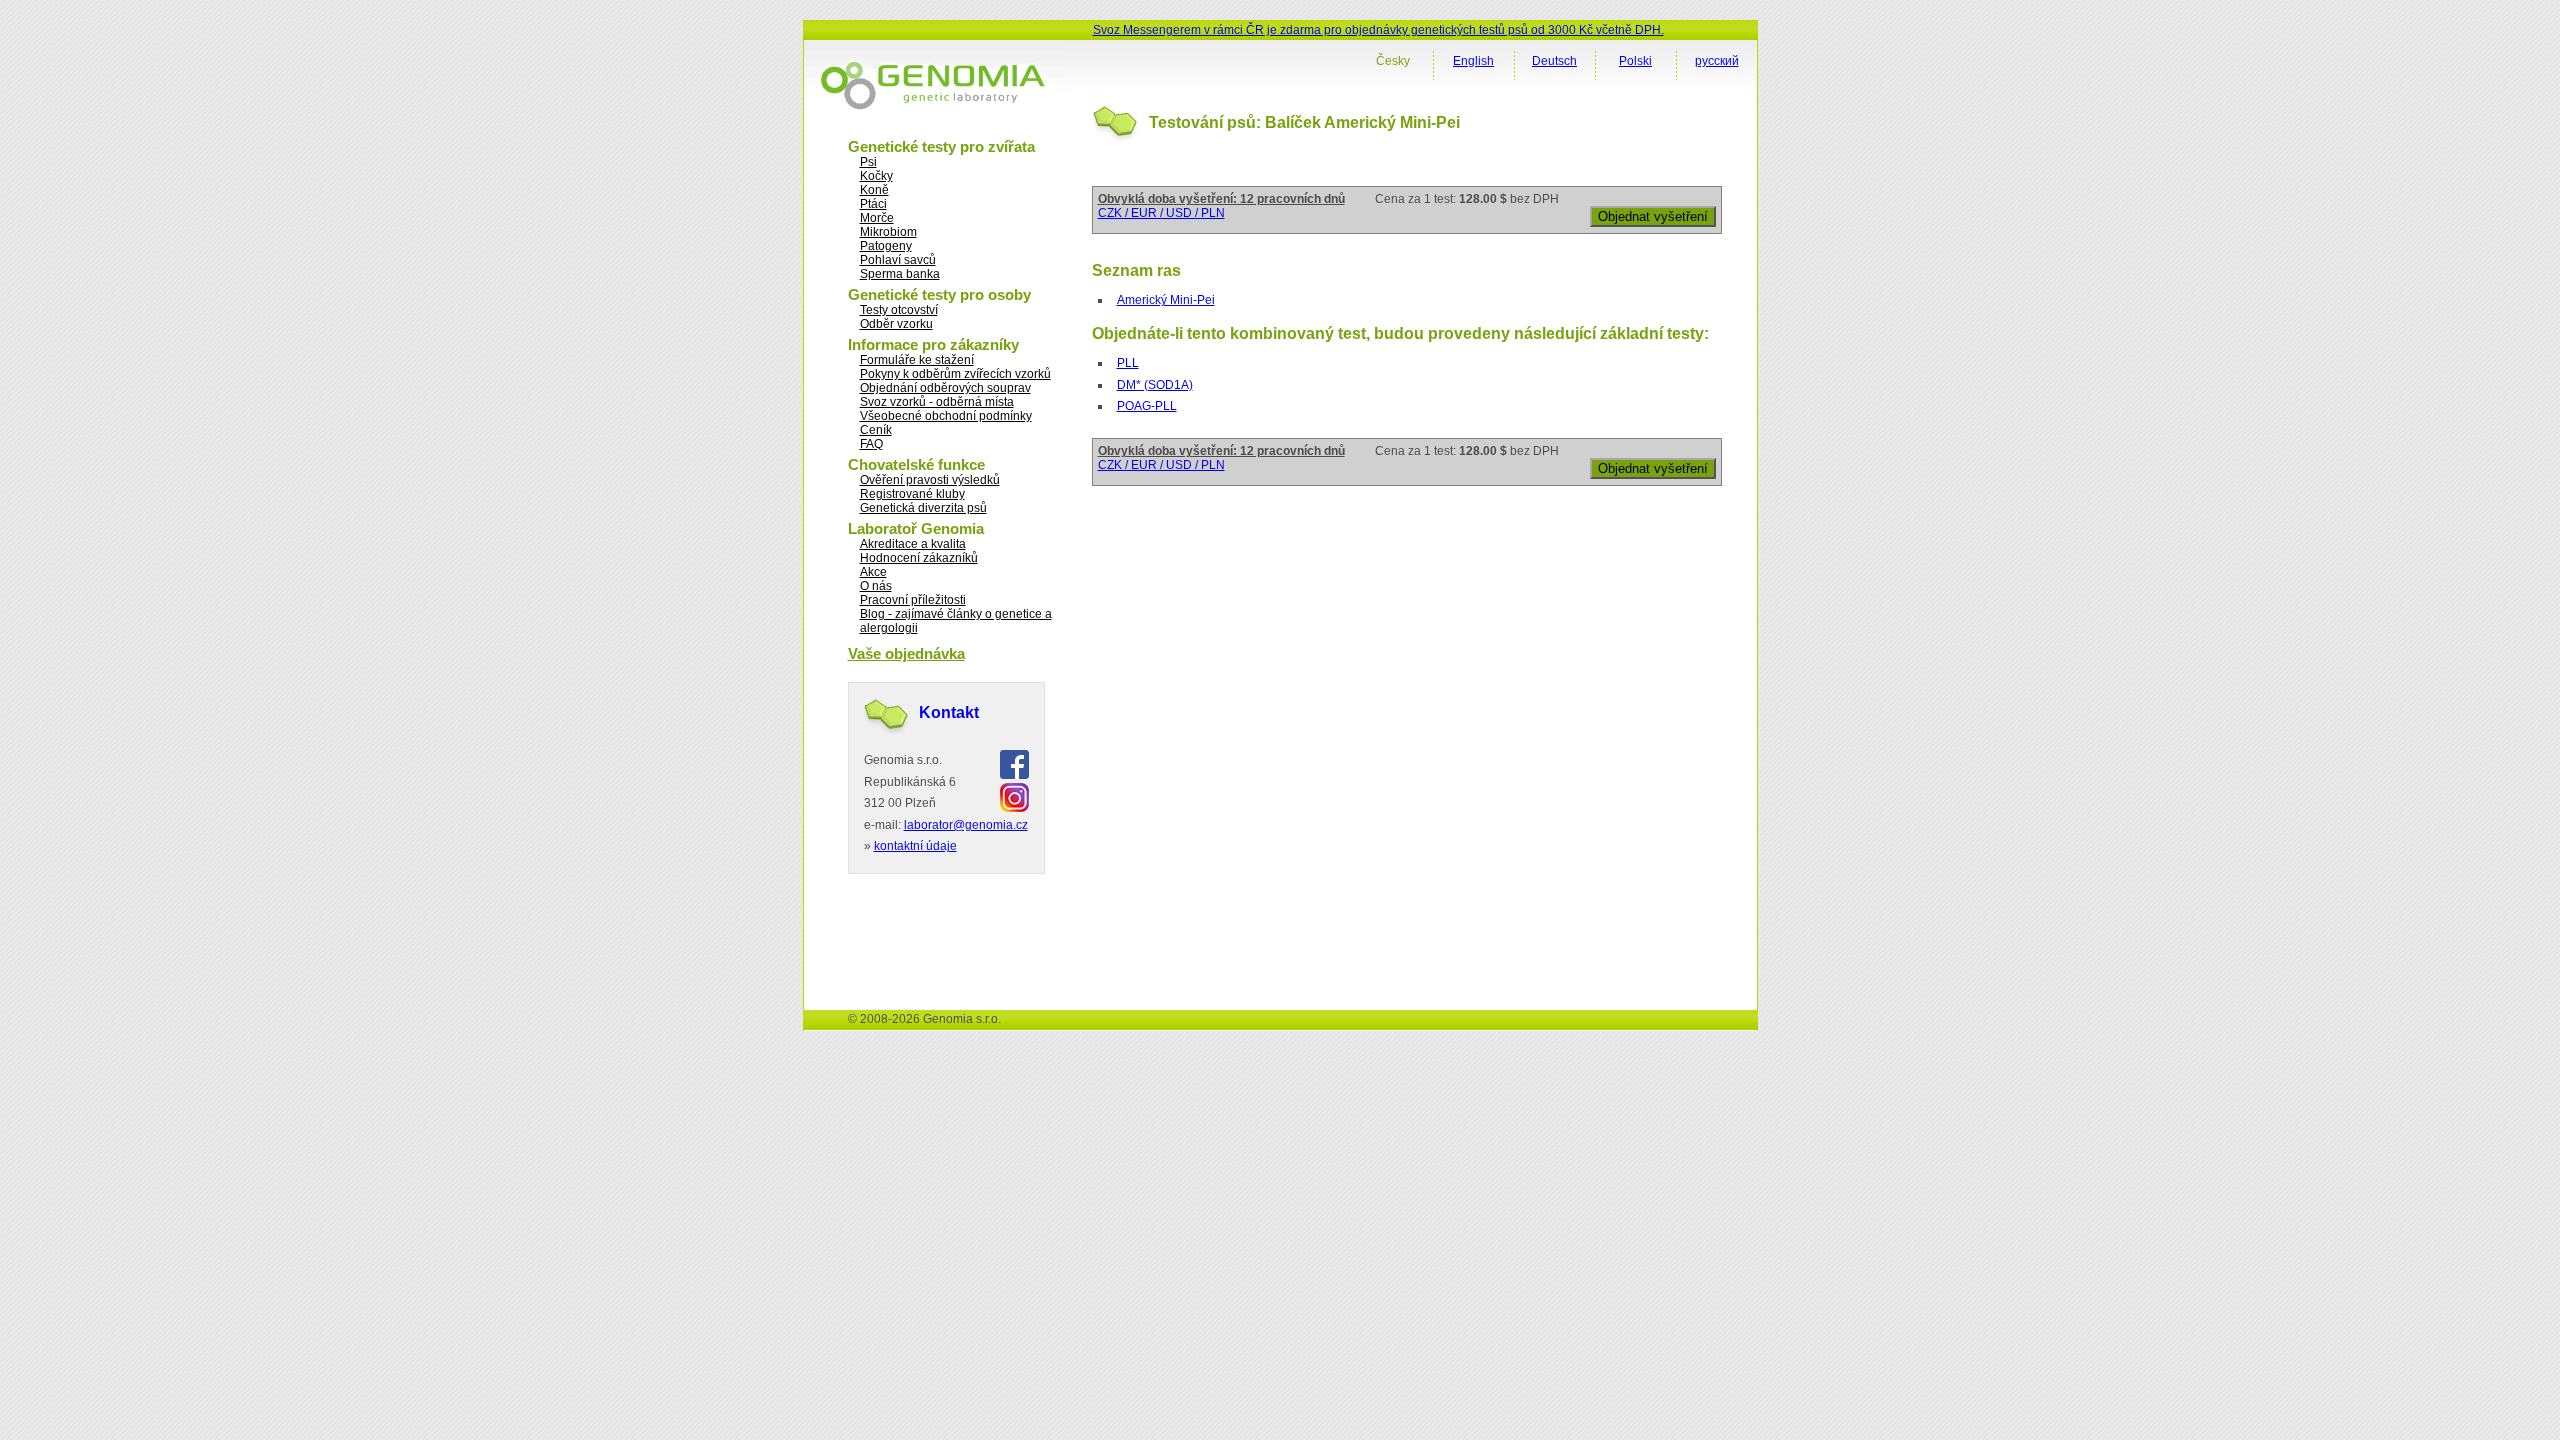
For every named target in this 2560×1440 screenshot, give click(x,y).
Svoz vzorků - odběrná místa (937, 402)
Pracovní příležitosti (913, 600)
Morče (877, 218)
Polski (1635, 61)
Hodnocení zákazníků (919, 558)
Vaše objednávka (906, 653)
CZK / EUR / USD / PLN (1161, 213)
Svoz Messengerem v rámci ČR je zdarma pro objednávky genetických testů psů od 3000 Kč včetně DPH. (1378, 30)
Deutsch (1554, 61)
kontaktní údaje (915, 846)
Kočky (876, 176)
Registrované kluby (912, 494)
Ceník (876, 430)
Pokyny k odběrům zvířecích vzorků (955, 374)
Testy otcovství (899, 310)
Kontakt (949, 712)
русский (1717, 61)
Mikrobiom (888, 232)
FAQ (871, 444)
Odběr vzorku (896, 324)
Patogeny (886, 246)
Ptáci (873, 204)
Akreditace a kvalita (913, 544)
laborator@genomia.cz (966, 825)
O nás (876, 586)
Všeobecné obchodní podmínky (946, 416)
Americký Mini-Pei (1166, 300)
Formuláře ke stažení (917, 360)
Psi (868, 162)
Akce (873, 572)
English (1473, 61)
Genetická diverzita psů (923, 508)
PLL (1128, 363)
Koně (874, 190)
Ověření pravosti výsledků (930, 480)
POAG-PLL (1147, 406)
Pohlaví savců (898, 260)
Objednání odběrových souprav (945, 388)
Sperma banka (900, 274)
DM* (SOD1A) (1155, 385)
